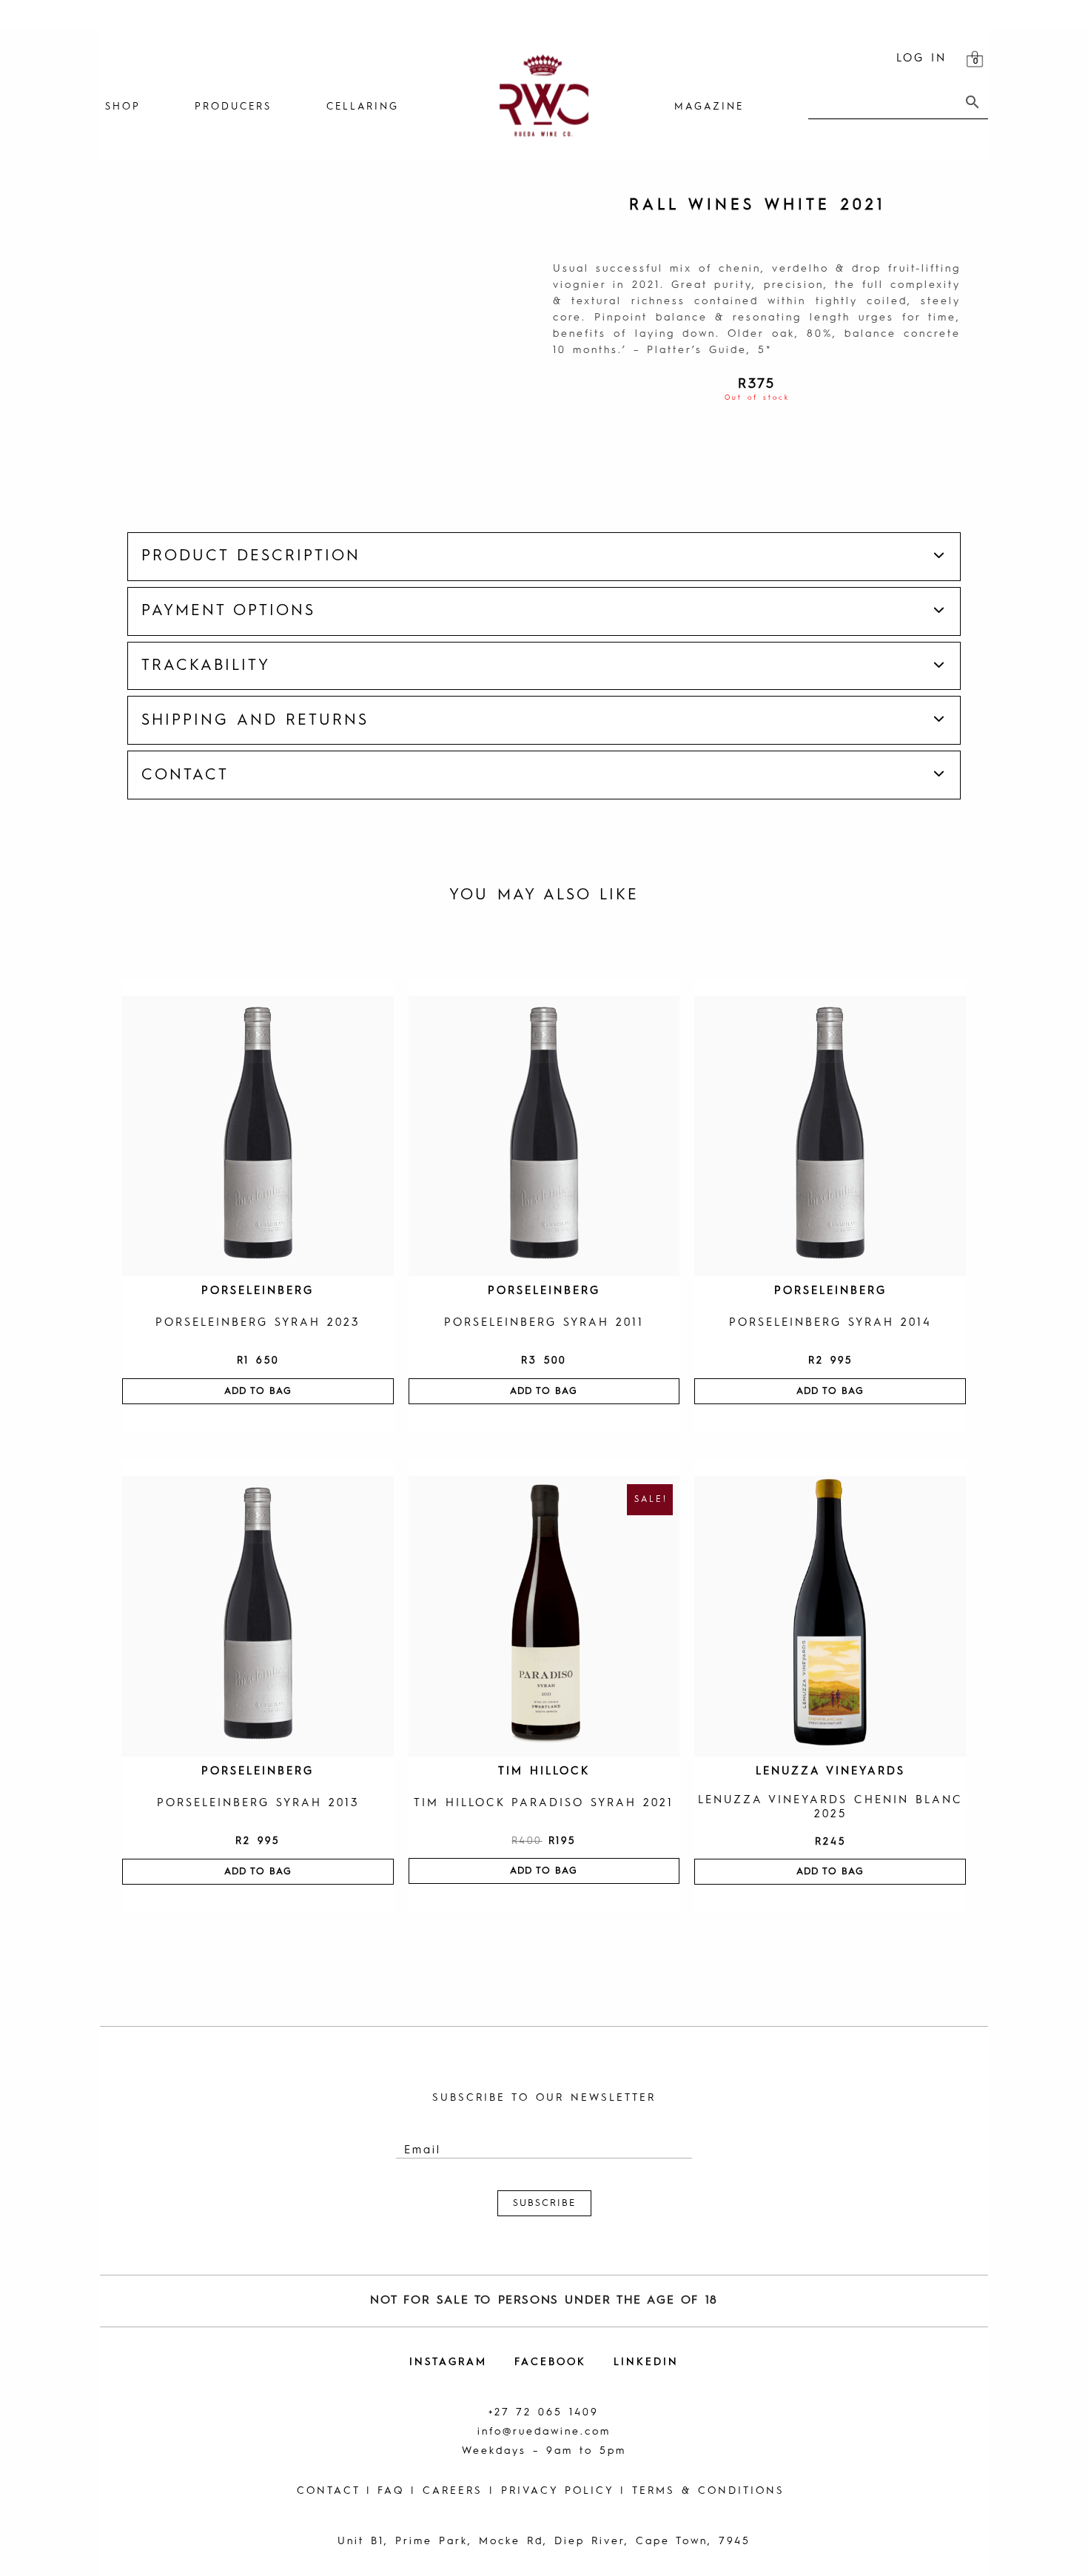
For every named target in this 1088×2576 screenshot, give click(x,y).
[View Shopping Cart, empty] (975, 59)
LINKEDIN (646, 2362)
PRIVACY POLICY (557, 2491)
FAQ (391, 2491)
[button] (544, 557)
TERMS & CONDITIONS (708, 2491)
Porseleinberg (258, 1291)
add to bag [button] (258, 1391)
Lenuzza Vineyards (830, 1772)
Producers (233, 107)
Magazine (709, 107)
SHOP (123, 107)
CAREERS (453, 2491)
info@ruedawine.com (544, 2432)
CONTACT (328, 2491)
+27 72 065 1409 (544, 2412)
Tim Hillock (544, 1772)
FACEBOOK (550, 2362)
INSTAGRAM (448, 2362)
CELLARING (363, 107)
